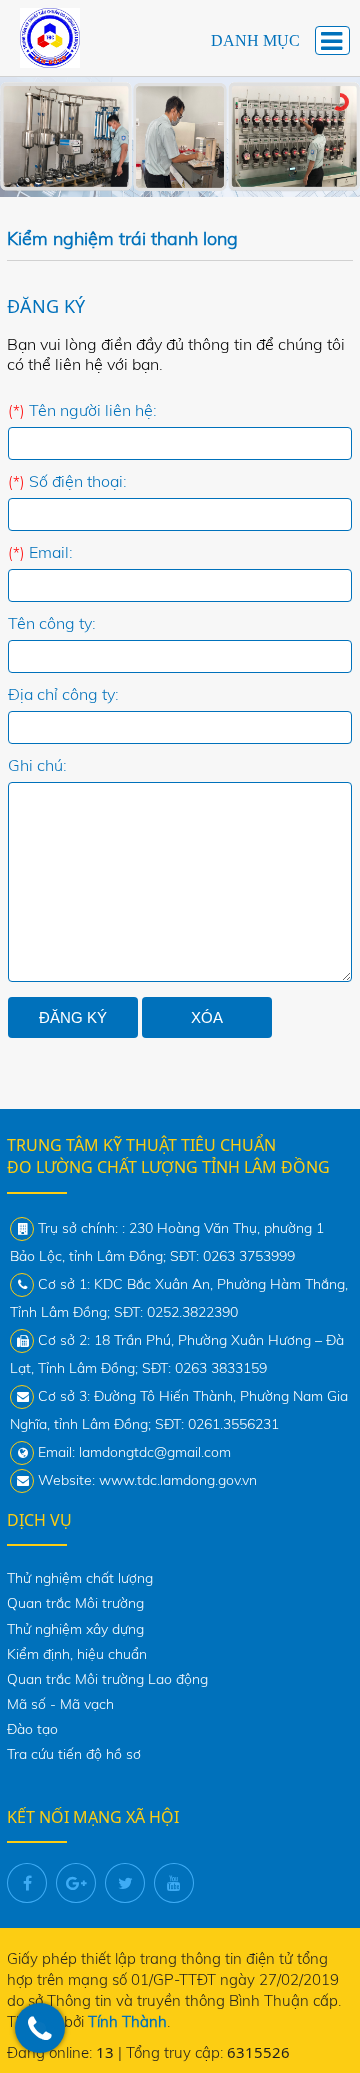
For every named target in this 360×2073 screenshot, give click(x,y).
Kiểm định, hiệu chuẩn (77, 1654)
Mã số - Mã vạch (60, 1704)
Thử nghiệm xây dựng (75, 1629)
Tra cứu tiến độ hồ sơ (74, 1754)
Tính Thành (127, 2021)
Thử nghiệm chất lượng (80, 1578)
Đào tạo (32, 1729)
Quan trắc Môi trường (75, 1603)
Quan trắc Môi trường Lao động (107, 1679)
